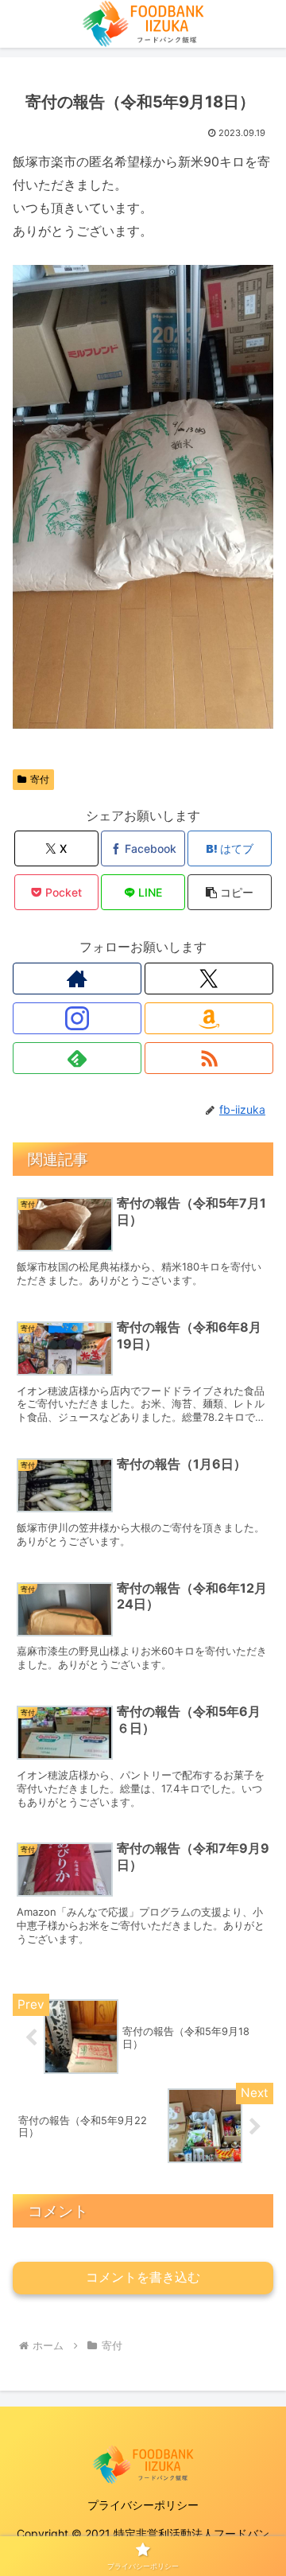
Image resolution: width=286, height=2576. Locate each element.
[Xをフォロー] (209, 979)
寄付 (40, 779)
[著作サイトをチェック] (77, 979)
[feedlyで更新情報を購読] (77, 1058)
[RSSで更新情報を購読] (209, 1058)
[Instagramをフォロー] (77, 1018)
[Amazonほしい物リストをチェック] (209, 1018)
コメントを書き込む (143, 2277)
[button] (230, 892)
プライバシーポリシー (143, 2505)
